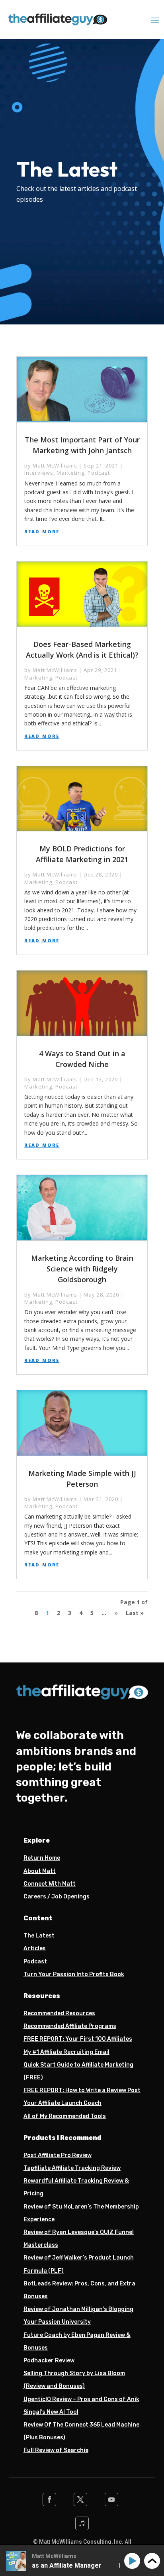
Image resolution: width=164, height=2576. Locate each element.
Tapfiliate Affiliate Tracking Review (72, 2168)
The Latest (39, 1936)
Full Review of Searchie (56, 2450)
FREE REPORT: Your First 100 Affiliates (78, 2039)
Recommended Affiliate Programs (70, 2026)
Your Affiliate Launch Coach (62, 2103)
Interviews (39, 473)
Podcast (99, 473)
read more (42, 531)
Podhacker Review (49, 2361)
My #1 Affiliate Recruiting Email (66, 2052)
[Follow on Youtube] (111, 2499)
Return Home (42, 1858)
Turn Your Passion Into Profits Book (74, 1974)
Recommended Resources (59, 2013)
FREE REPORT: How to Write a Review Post (82, 2090)
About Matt (40, 1871)
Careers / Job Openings (57, 1897)
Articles (35, 1948)
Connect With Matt (50, 1884)
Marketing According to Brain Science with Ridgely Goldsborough (82, 1269)
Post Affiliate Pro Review (58, 2155)
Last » (135, 1613)
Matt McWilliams (55, 466)
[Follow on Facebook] (49, 2499)
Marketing (70, 473)
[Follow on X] (80, 2499)
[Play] (134, 2561)
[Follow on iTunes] (82, 2523)
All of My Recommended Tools (65, 2116)
